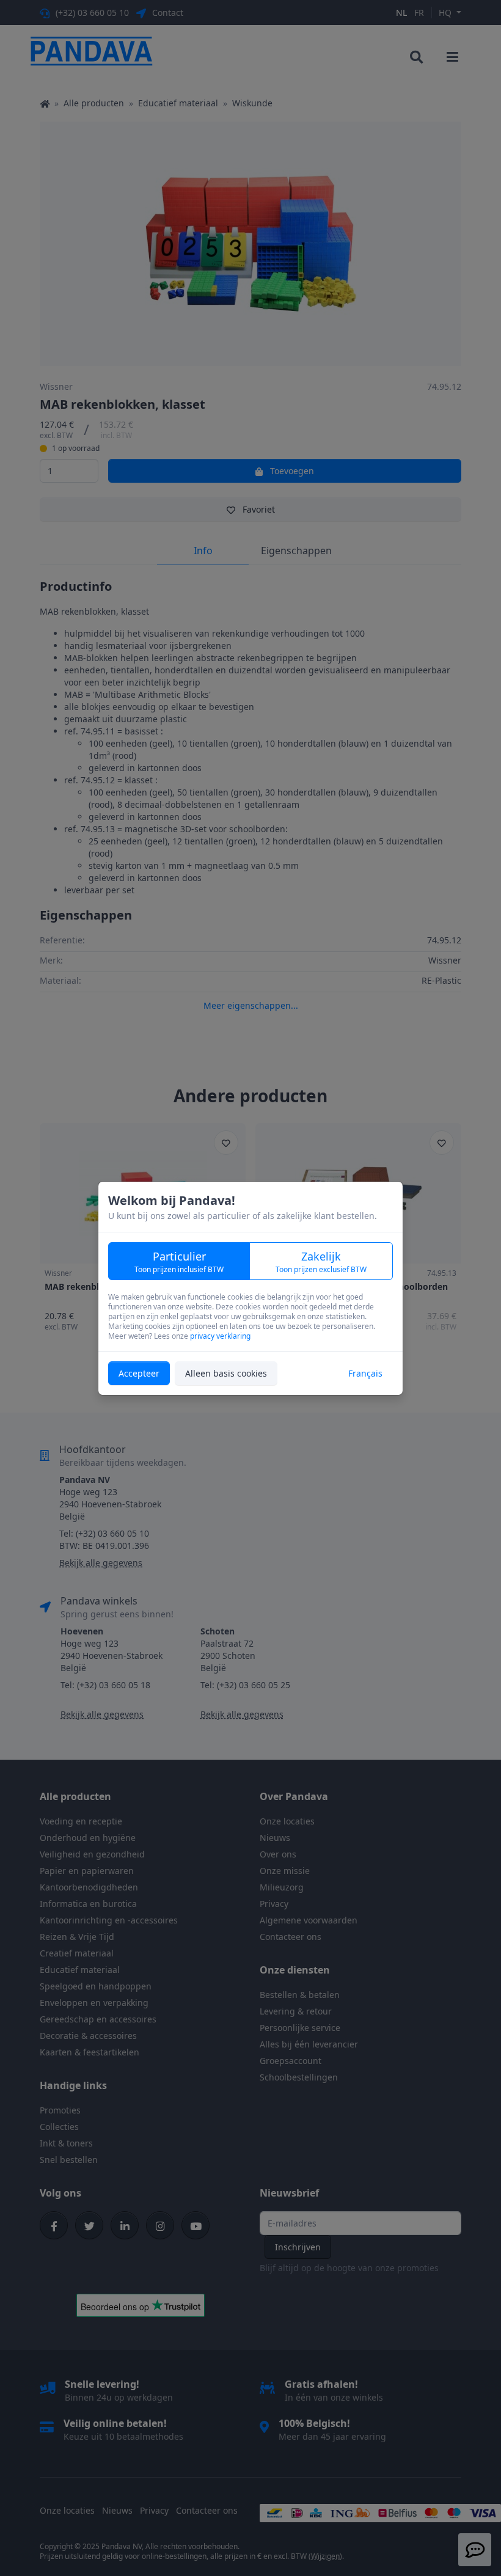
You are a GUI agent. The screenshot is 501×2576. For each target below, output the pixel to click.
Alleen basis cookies (226, 1373)
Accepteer (139, 1373)
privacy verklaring (220, 1336)
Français (365, 1373)
